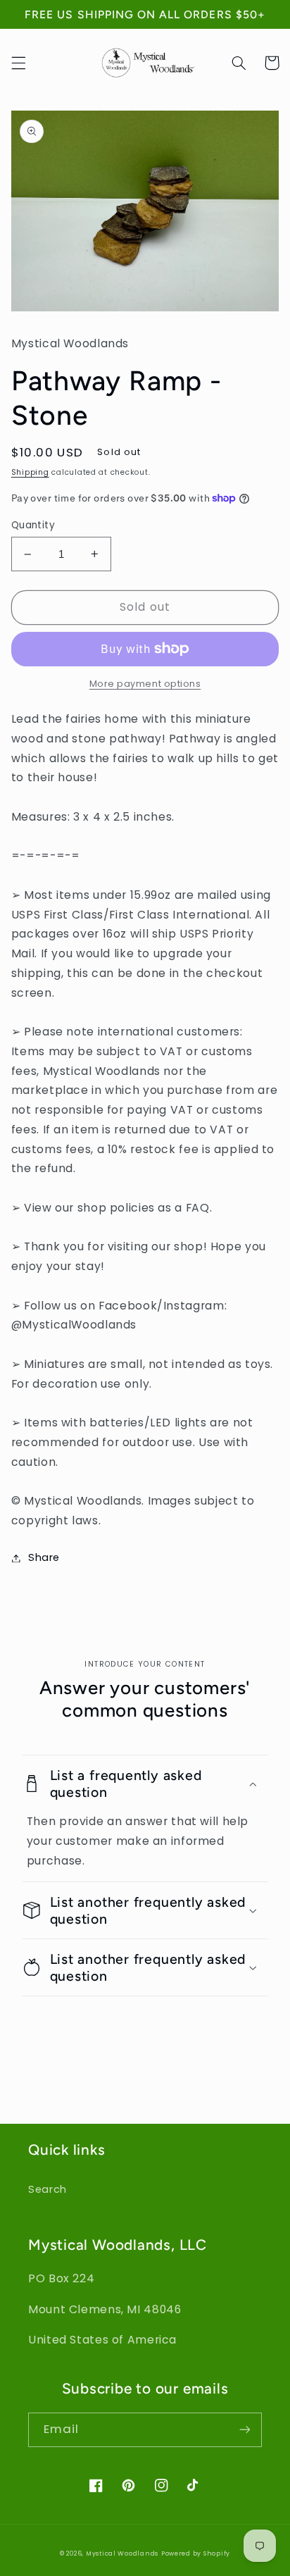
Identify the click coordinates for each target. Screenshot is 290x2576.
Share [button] (44, 1557)
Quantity (33, 525)
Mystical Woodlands (122, 2553)
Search (48, 2189)
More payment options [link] (145, 684)
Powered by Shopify (196, 2553)
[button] (18, 63)
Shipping (30, 472)
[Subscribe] (245, 2430)
